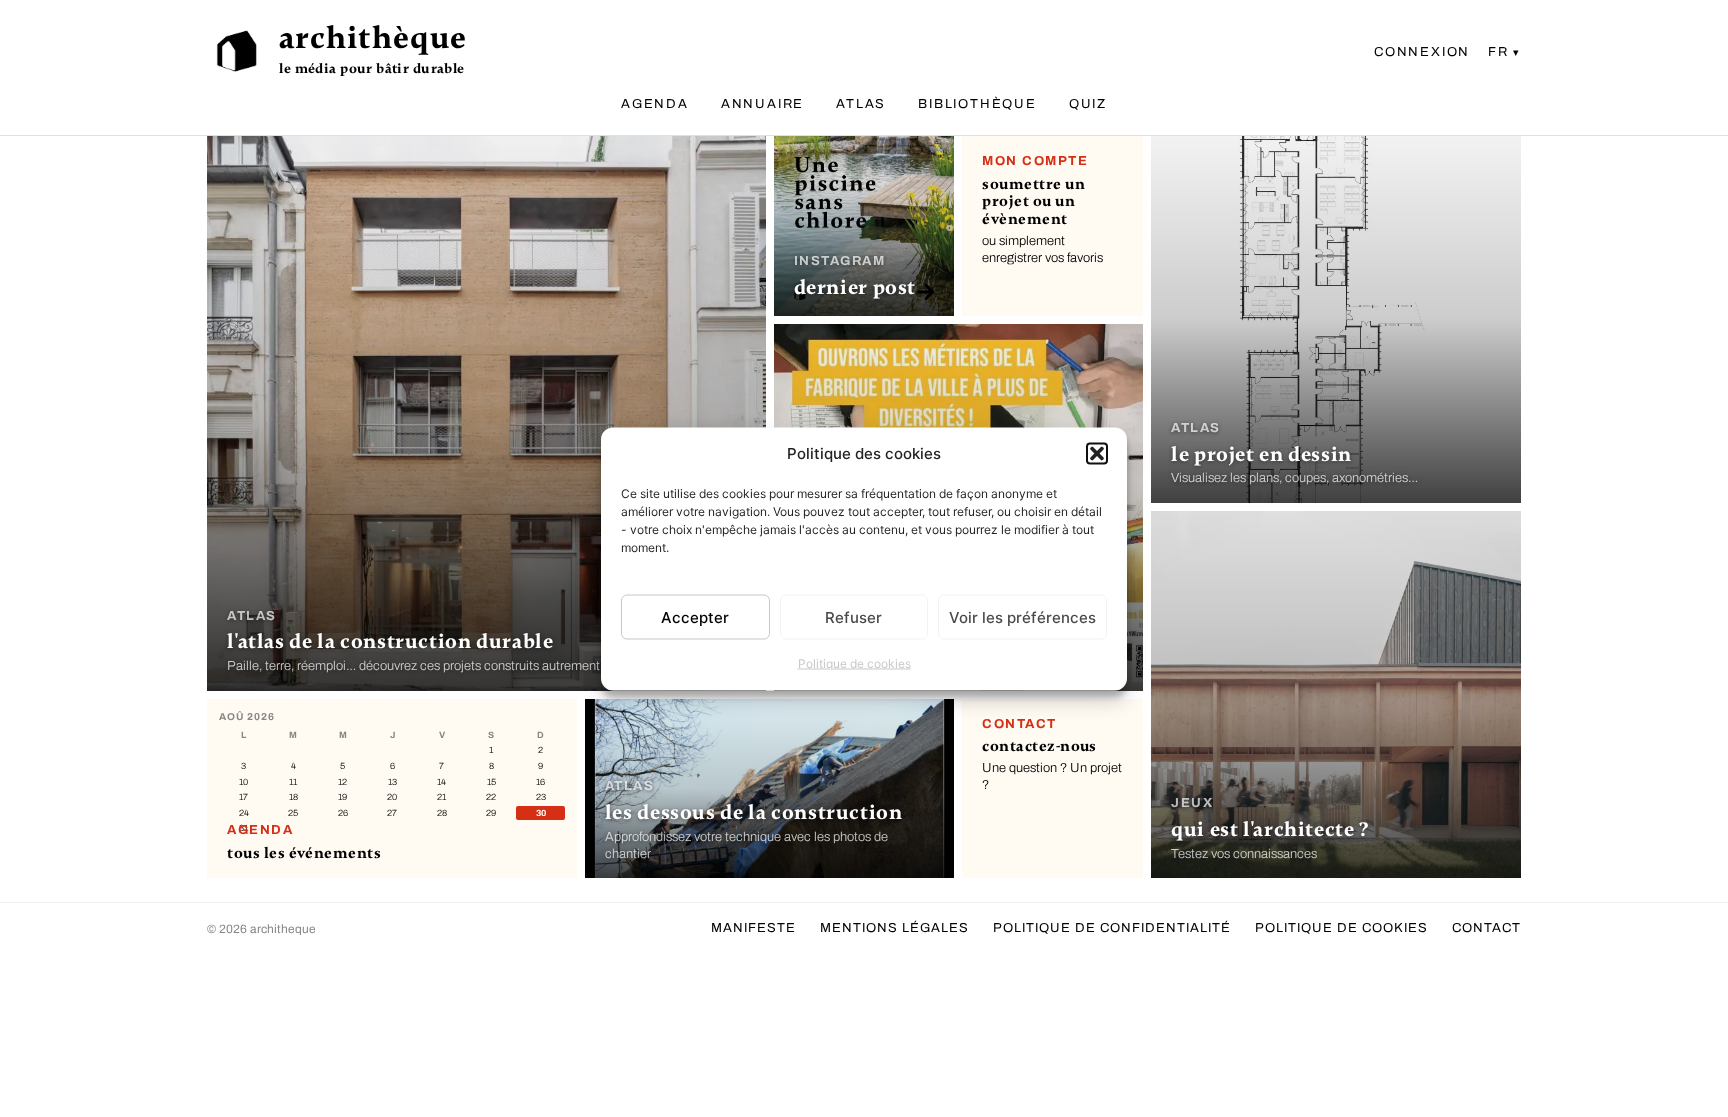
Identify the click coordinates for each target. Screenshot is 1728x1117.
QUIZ (1088, 104)
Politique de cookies (854, 663)
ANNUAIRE (762, 104)
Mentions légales (894, 928)
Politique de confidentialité (1112, 928)
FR (1498, 52)
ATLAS (861, 104)
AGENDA (655, 104)
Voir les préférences (1022, 616)
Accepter (695, 616)
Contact (1486, 928)
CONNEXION (1422, 52)
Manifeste (753, 928)
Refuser (853, 616)
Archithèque (373, 38)
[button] (1097, 453)
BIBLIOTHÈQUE (977, 104)
